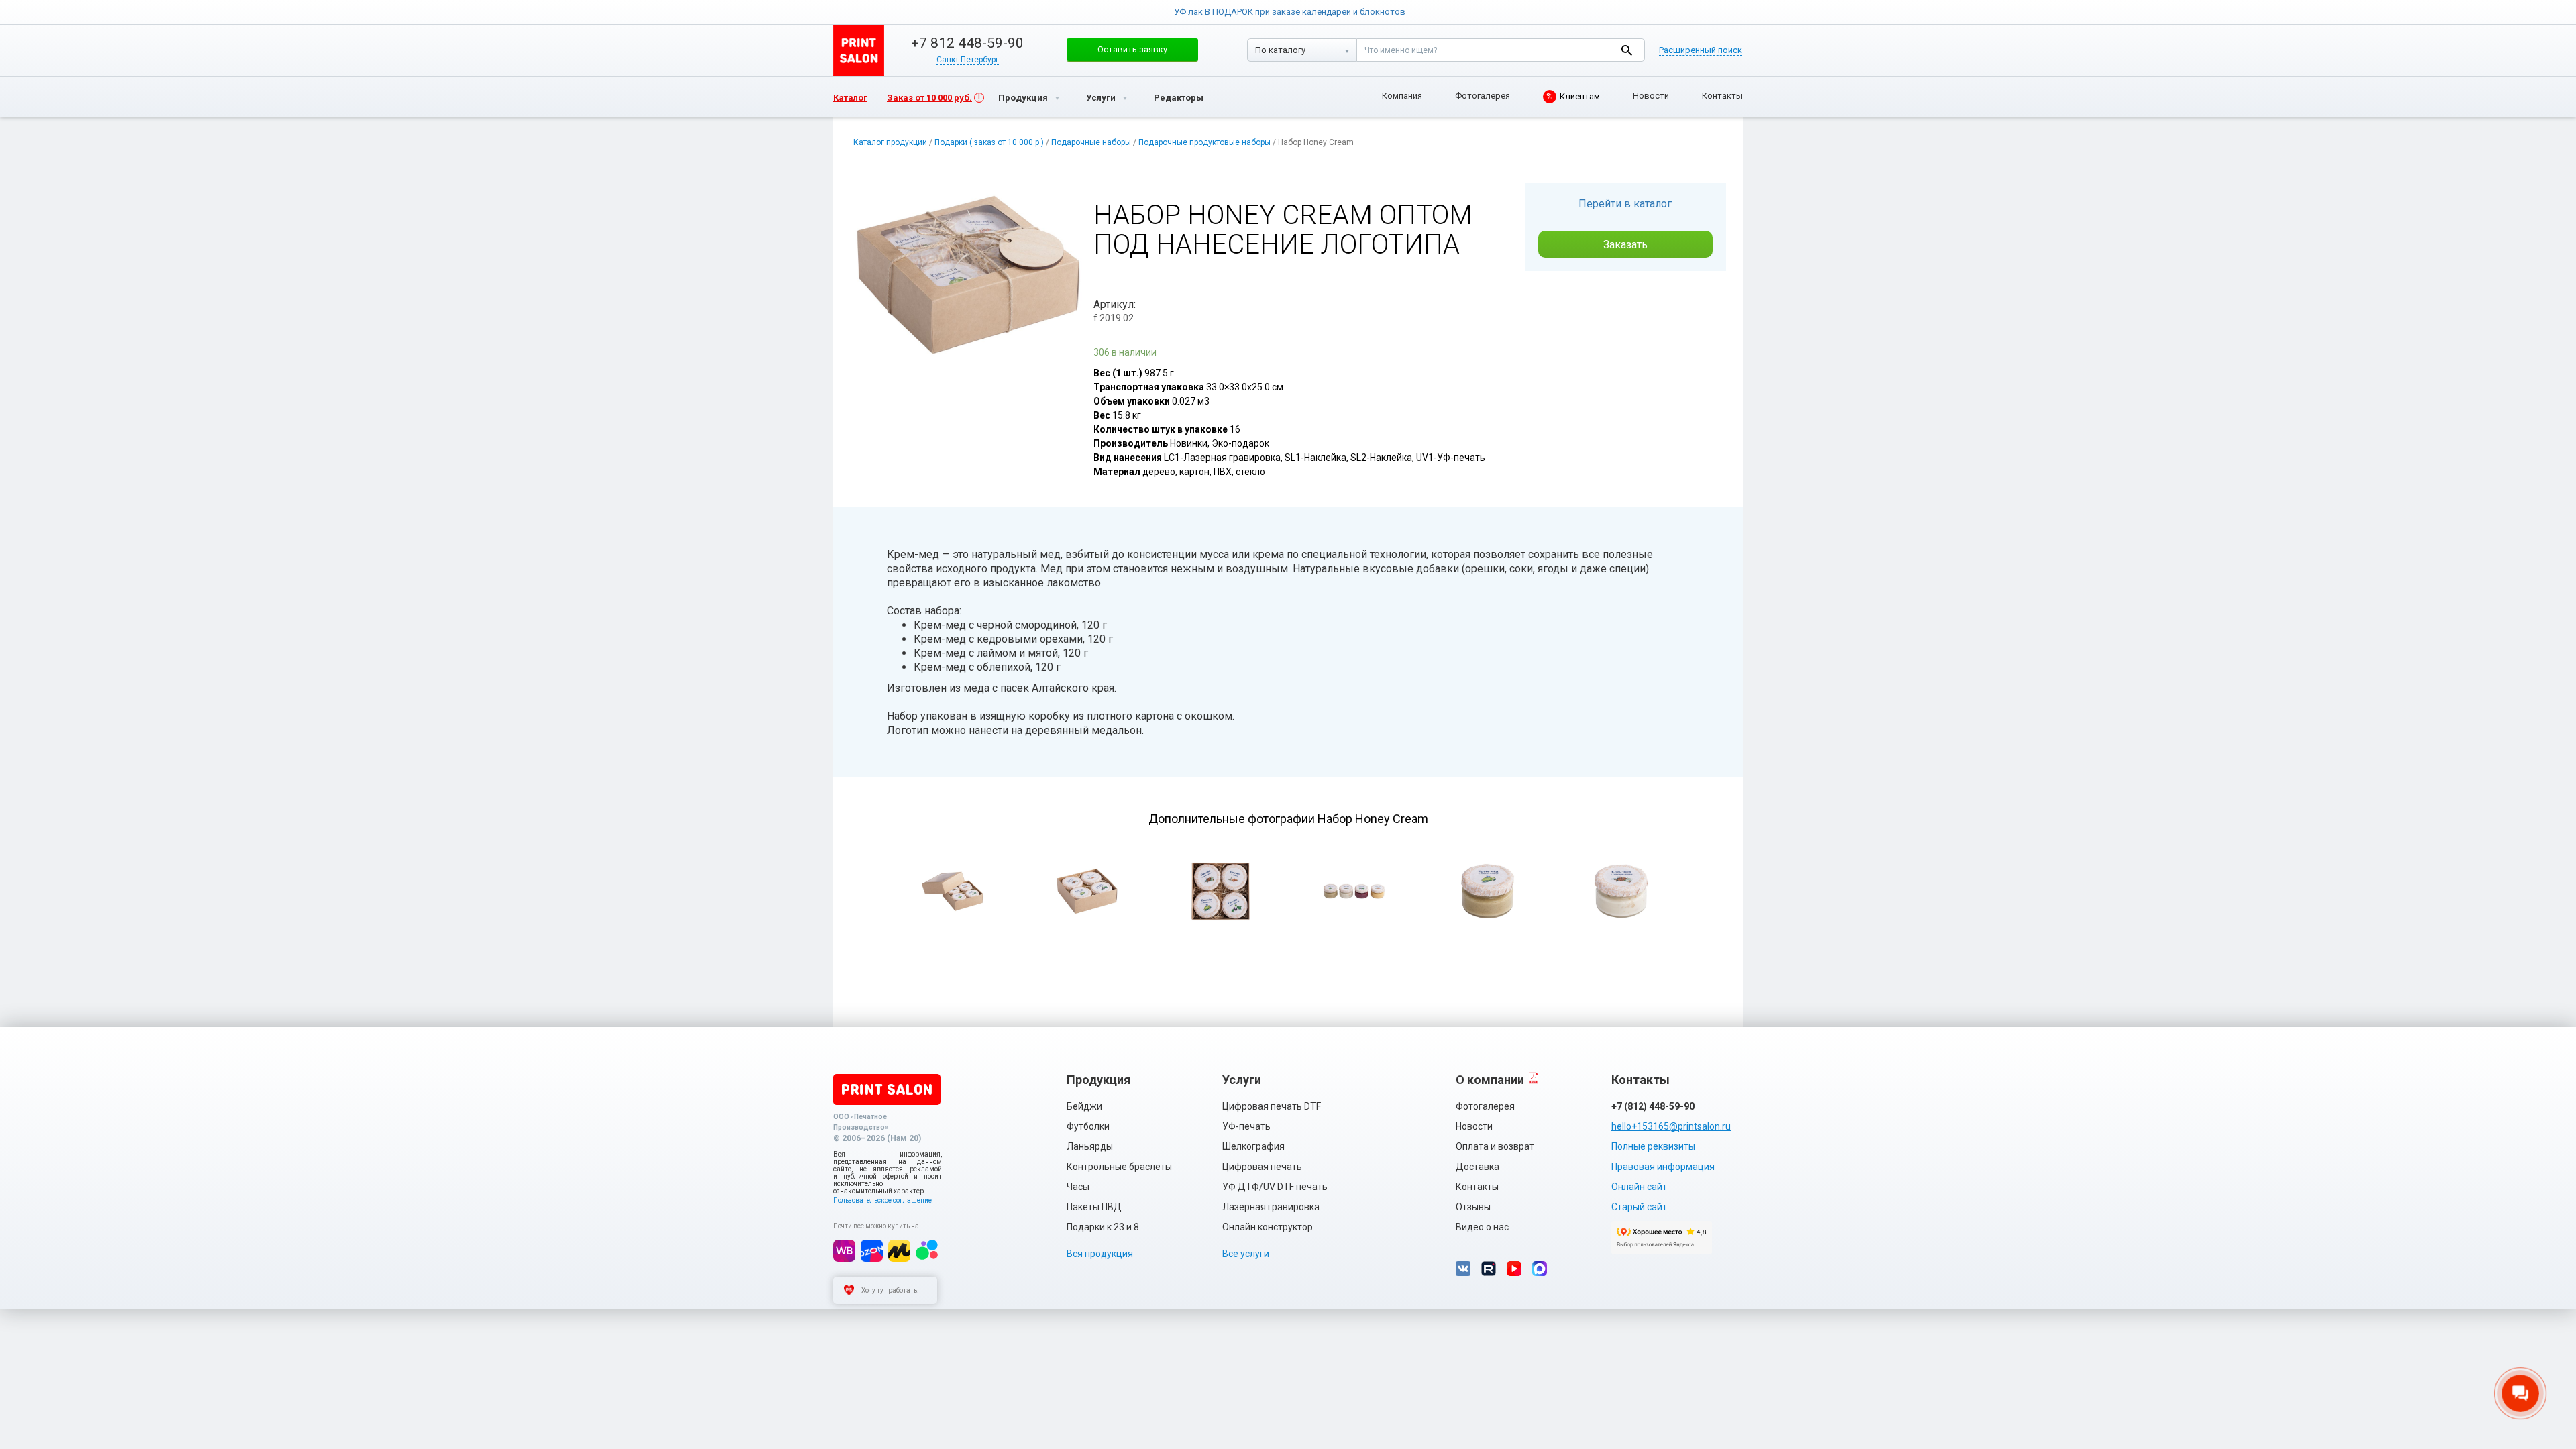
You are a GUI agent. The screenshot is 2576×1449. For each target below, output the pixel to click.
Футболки (1088, 1126)
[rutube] (1489, 1269)
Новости (1651, 96)
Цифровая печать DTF (1272, 1106)
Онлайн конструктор (1268, 1227)
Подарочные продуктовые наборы (1204, 142)
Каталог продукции (890, 142)
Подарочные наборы (1091, 142)
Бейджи (1084, 1106)
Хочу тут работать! (890, 1290)
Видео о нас (1482, 1227)
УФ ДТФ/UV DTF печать (1275, 1187)
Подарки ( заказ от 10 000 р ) (989, 142)
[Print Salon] (887, 1089)
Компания (1402, 96)
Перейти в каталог (1625, 204)
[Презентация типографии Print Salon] (1534, 1078)
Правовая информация (1663, 1167)
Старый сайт (1639, 1207)
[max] (1540, 1269)
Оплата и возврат (1495, 1146)
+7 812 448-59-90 (967, 43)
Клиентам (1573, 96)
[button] (1132, 50)
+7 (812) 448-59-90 (1653, 1106)
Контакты (1722, 96)
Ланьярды (1090, 1146)
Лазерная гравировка (1271, 1207)
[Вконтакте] (1463, 1269)
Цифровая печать (1262, 1167)
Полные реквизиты (1653, 1146)
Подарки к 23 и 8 (1103, 1227)
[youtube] (1514, 1269)
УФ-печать (1246, 1126)
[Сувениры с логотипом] (859, 51)
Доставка (1478, 1167)
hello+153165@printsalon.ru (1671, 1126)
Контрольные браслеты (1119, 1167)
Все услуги (1246, 1254)
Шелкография (1253, 1146)
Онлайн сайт (1639, 1187)
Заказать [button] (1625, 245)
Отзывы (1473, 1207)
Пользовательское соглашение (882, 1200)
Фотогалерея (1483, 96)
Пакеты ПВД (1094, 1207)
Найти (1626, 50)
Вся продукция (1100, 1254)
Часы (1078, 1187)
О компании (1490, 1080)
